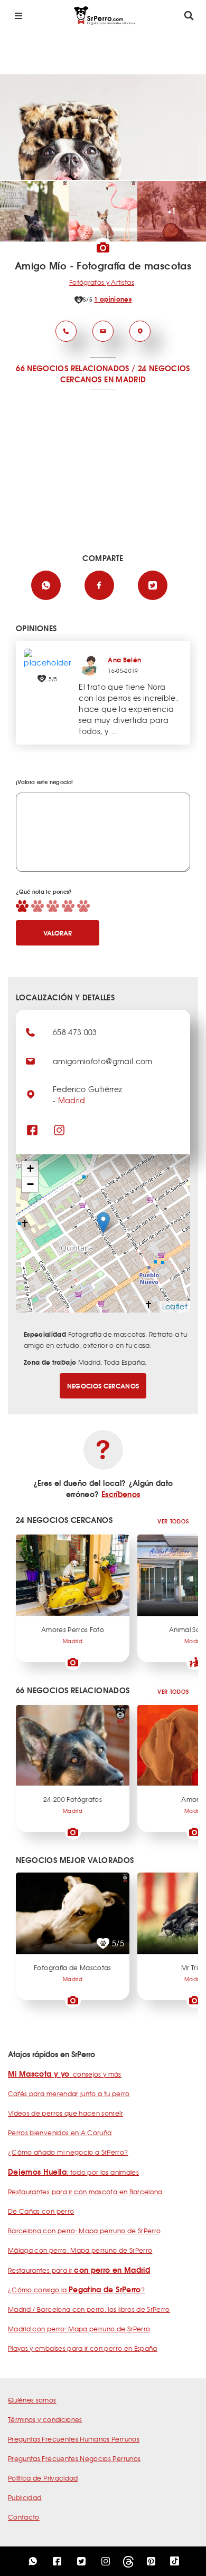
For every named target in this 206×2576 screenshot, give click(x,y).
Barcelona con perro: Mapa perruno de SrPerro (84, 2231)
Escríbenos (121, 1494)
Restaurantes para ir (79, 2270)
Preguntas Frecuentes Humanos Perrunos (74, 2439)
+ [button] (30, 1168)
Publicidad (25, 2497)
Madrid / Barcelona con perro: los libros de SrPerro (89, 2309)
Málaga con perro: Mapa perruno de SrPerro (80, 2250)
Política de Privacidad (43, 2478)
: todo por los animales (73, 2172)
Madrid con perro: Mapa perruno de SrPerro (79, 2329)
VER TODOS (173, 1521)
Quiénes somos (32, 2400)
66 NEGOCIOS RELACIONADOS (72, 368)
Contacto (24, 2517)
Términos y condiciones (45, 2419)
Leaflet (175, 1306)
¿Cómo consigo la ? (76, 2290)
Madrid (72, 1100)
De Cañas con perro (41, 2211)
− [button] (30, 1184)
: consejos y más (65, 2074)
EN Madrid (125, 379)
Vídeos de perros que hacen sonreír (65, 2113)
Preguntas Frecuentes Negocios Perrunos (74, 2458)
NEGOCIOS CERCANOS (103, 1386)
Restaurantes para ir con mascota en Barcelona (85, 2192)
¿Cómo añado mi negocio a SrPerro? (68, 2152)
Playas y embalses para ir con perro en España (83, 2348)
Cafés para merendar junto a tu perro (69, 2093)
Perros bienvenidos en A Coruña (60, 2133)
